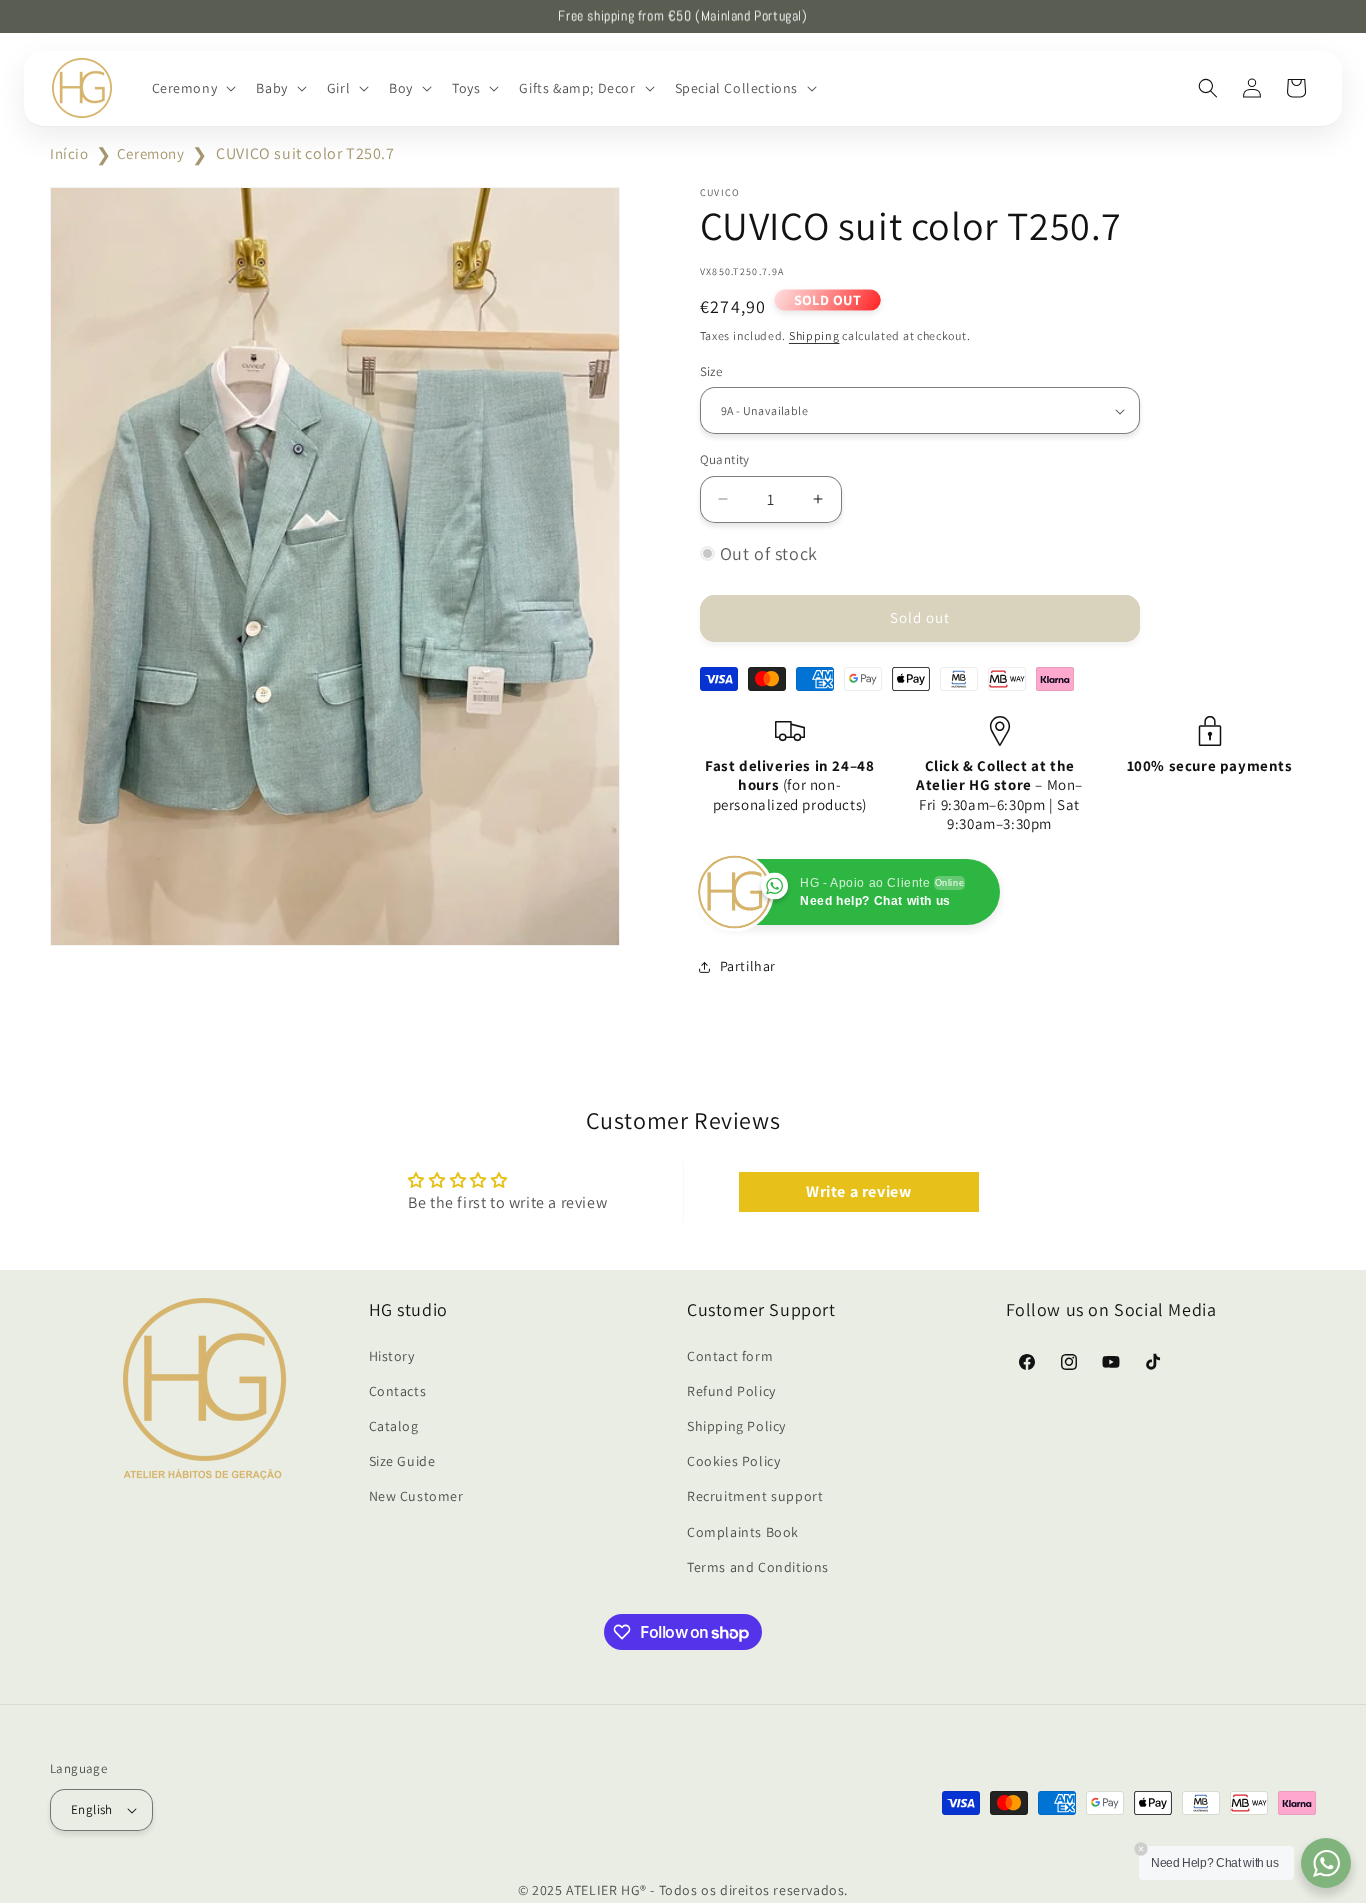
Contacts (398, 1390)
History (392, 1355)
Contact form (730, 1355)
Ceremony (151, 153)
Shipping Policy (736, 1425)
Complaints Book (743, 1531)
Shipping (814, 335)
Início (69, 153)
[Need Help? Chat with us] (1326, 1863)
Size (711, 371)
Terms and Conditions (758, 1566)
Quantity (725, 459)
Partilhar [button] (748, 966)
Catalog (394, 1425)
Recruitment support (755, 1496)
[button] (192, 88)
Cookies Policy (733, 1461)
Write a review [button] (858, 1191)
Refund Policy (731, 1390)
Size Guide (402, 1461)
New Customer (416, 1496)
